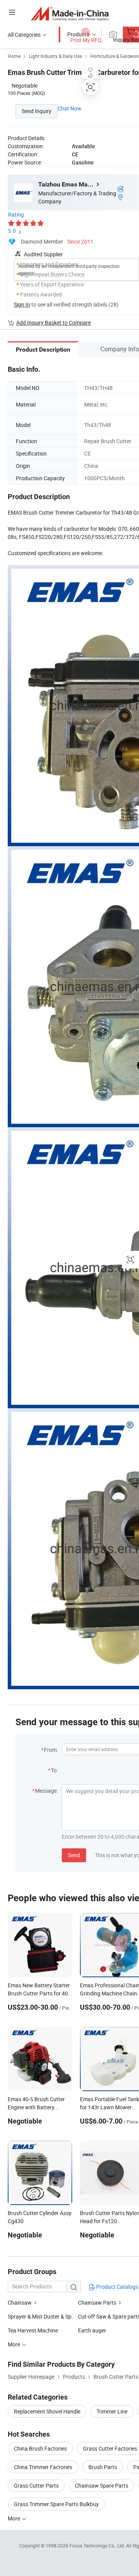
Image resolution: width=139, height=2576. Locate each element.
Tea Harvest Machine (33, 2330)
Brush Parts (103, 2467)
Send (74, 1855)
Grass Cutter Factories (110, 2448)
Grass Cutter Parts (36, 2485)
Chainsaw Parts (97, 2302)
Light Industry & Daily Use (55, 56)
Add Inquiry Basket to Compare (53, 323)
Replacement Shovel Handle (47, 2411)
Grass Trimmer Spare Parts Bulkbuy (56, 2504)
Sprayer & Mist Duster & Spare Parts (51, 2316)
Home (14, 56)
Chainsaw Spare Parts (102, 2485)
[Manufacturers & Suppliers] (70, 13)
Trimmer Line (112, 2411)
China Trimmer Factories (43, 2467)
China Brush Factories (40, 2448)
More (14, 2518)
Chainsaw (20, 2302)
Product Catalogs (117, 2287)
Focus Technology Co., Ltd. (98, 2546)
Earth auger (92, 2330)
